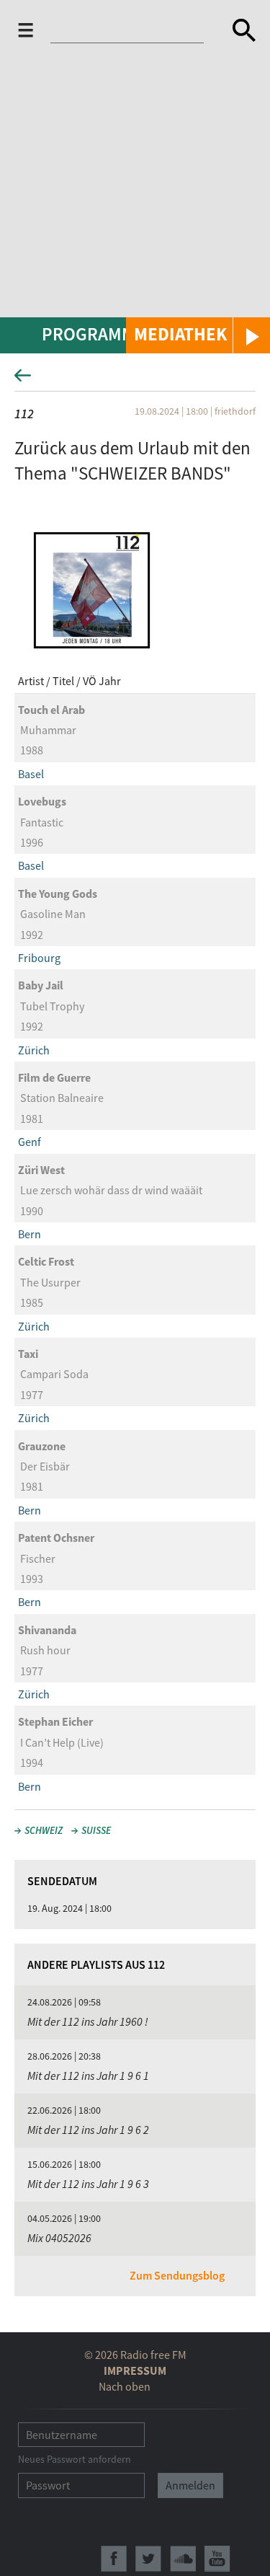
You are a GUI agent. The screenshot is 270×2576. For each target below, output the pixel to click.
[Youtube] (217, 2559)
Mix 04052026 (59, 2238)
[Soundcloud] (183, 2559)
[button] (198, 335)
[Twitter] (148, 2559)
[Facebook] (114, 2559)
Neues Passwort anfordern (75, 2459)
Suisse (96, 1830)
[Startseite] (131, 33)
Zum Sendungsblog (177, 2275)
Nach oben (125, 2386)
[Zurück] (135, 380)
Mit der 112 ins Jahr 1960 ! (88, 2021)
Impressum (135, 2370)
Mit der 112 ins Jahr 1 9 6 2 (88, 2130)
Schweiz (44, 1830)
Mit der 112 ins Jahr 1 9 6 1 (88, 2076)
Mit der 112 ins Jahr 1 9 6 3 (88, 2184)
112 (24, 414)
